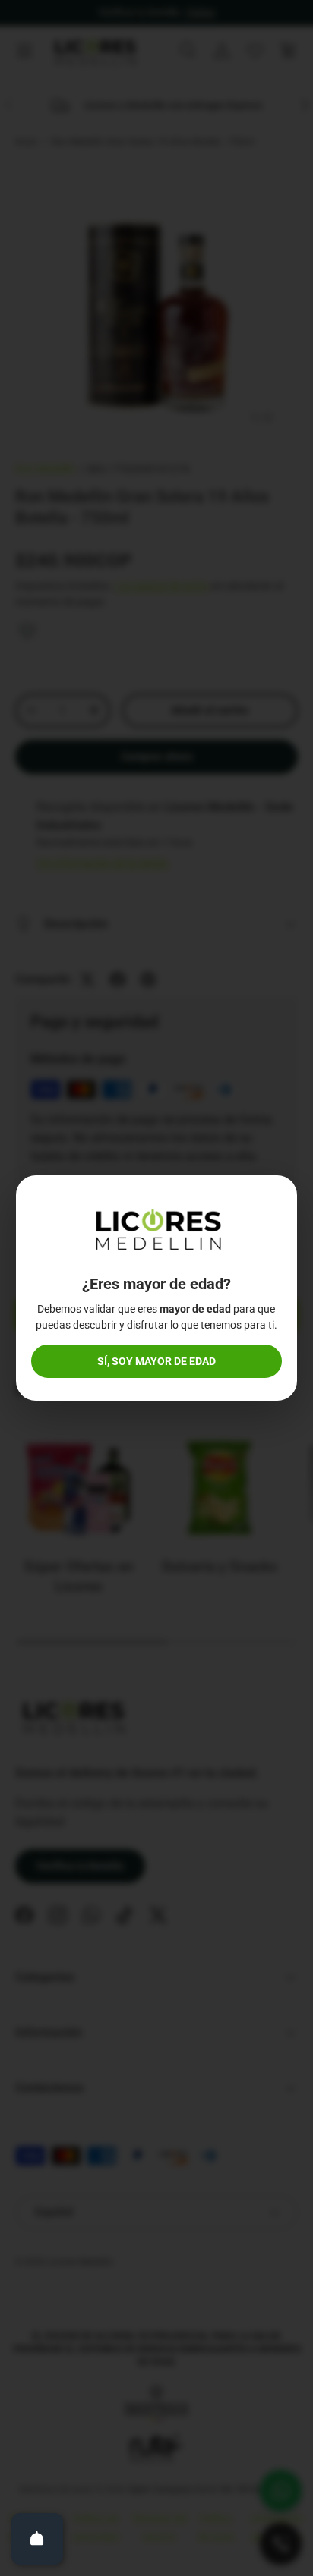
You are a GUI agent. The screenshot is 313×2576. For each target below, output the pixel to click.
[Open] (37, 2539)
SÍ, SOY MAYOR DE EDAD (156, 1361)
